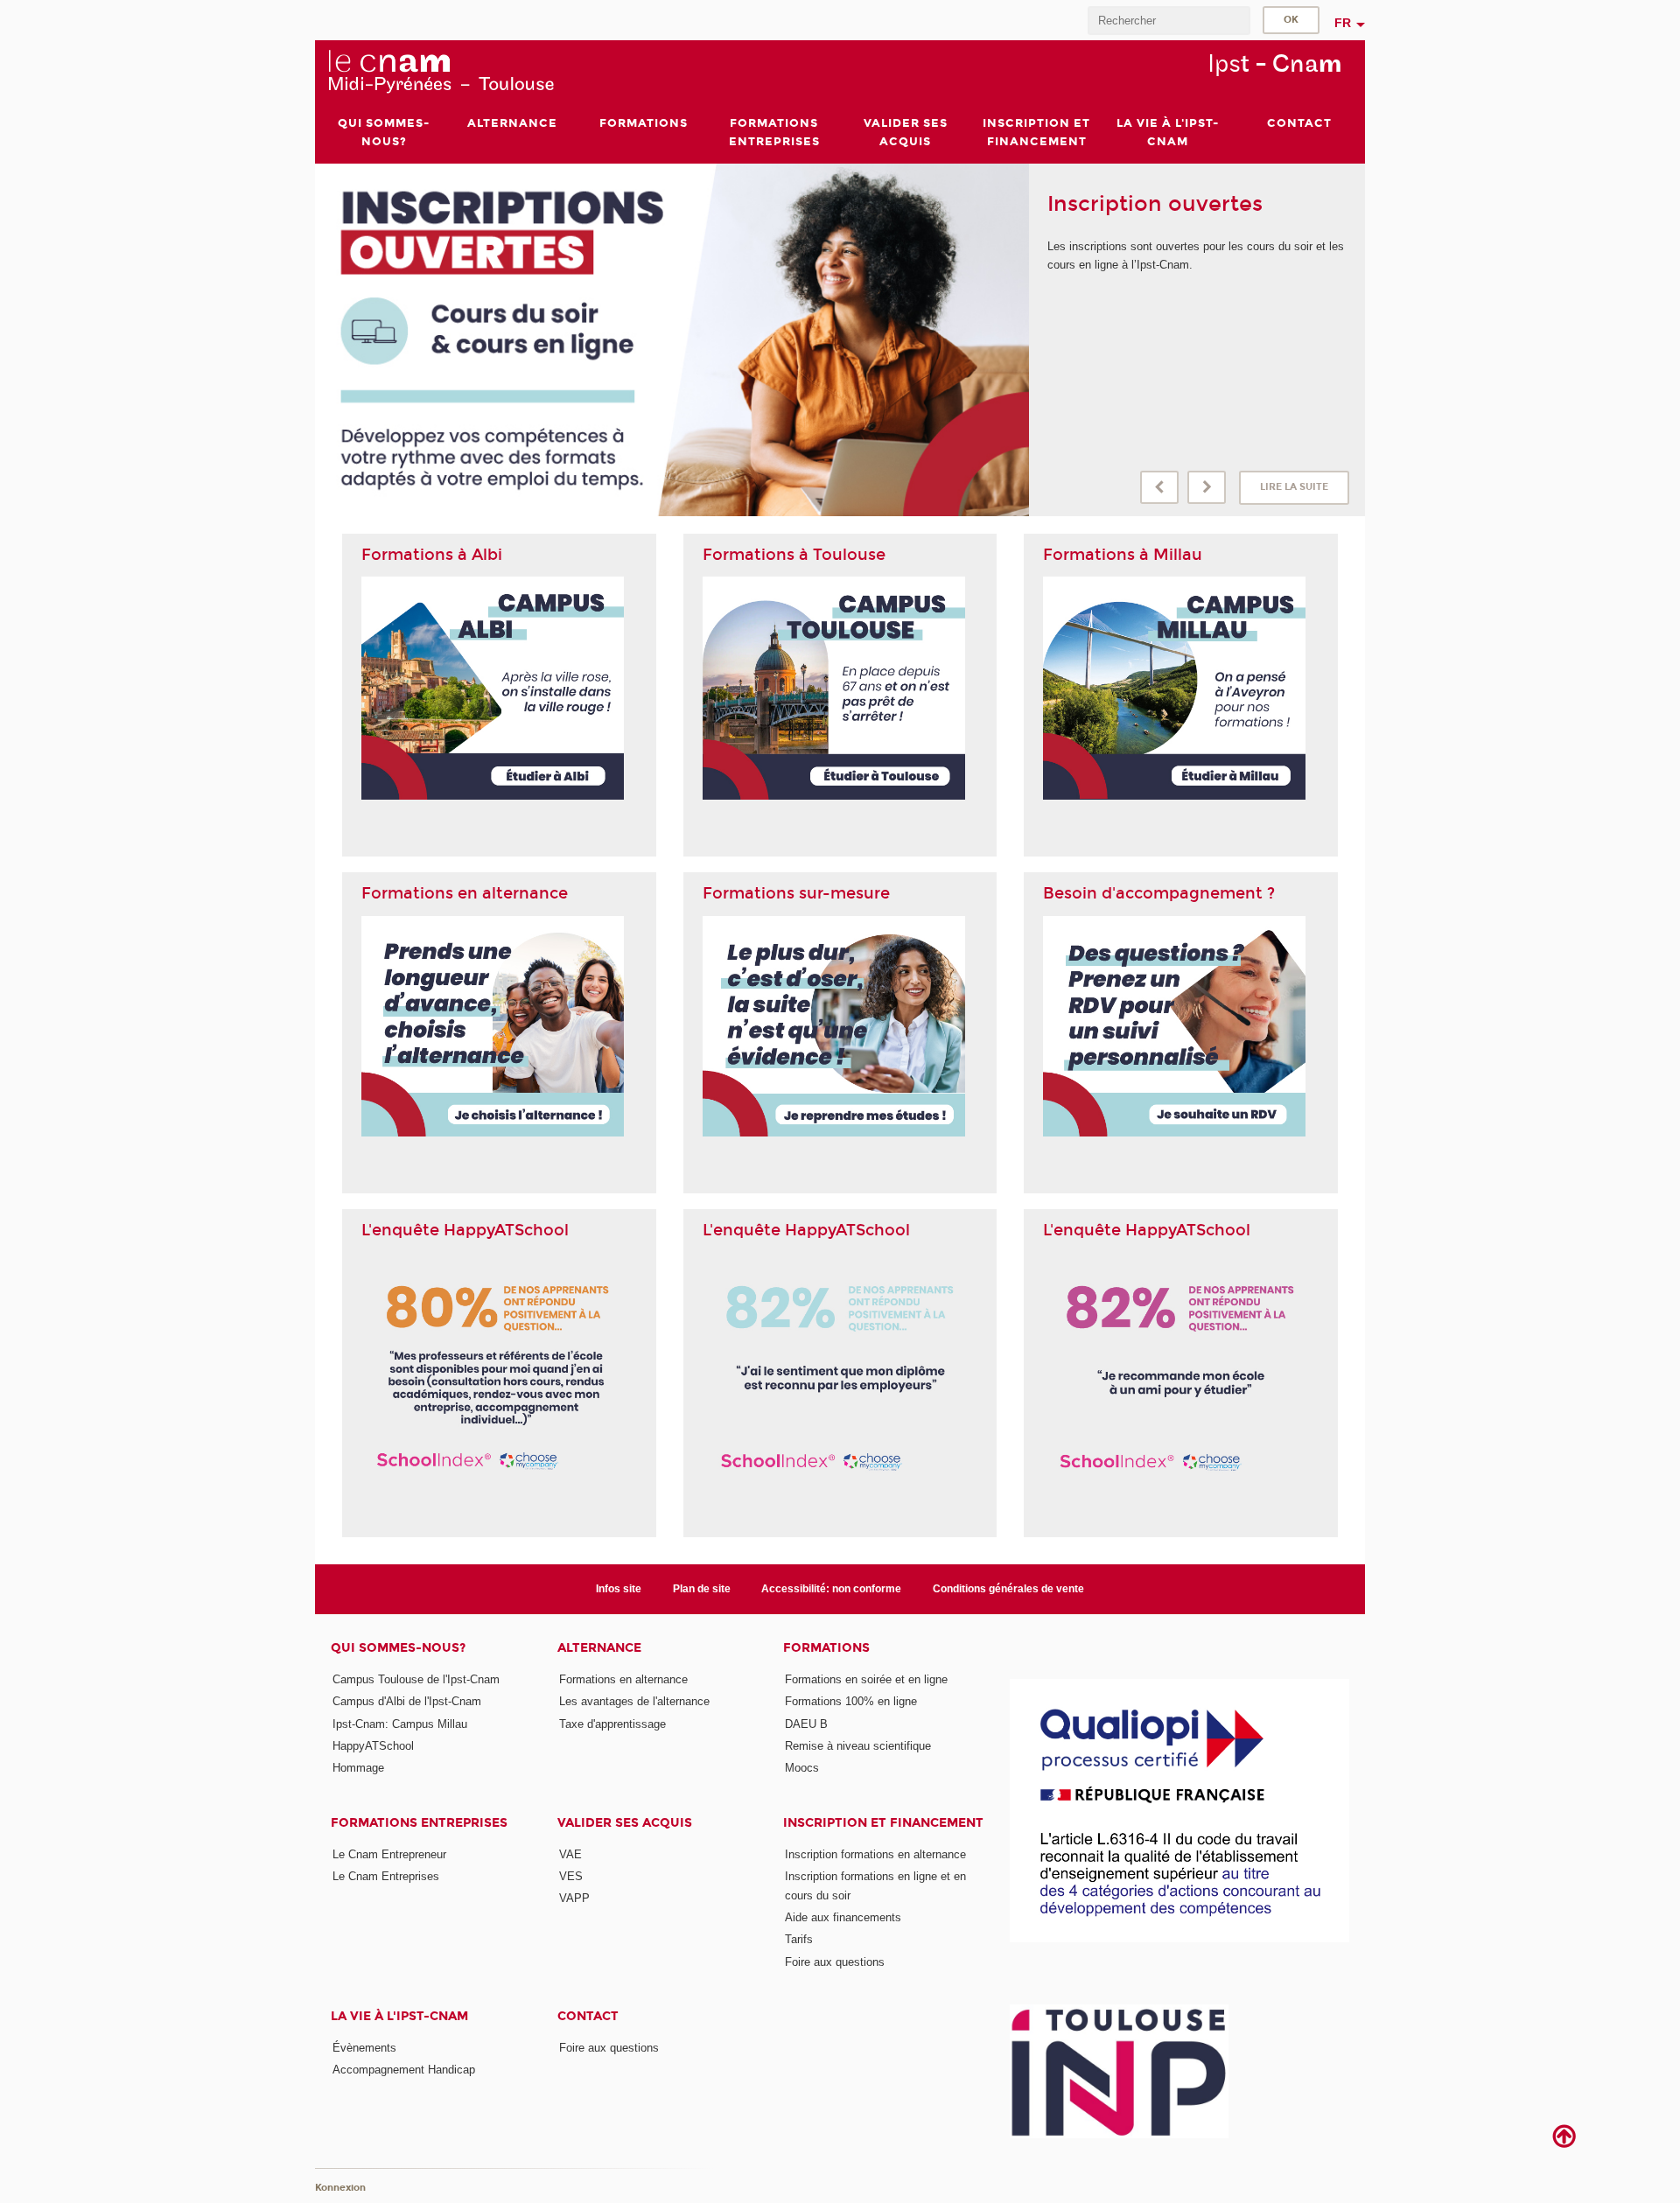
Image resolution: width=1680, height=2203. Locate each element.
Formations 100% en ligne (851, 1701)
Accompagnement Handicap (404, 2070)
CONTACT (588, 2016)
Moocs (802, 1768)
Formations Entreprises (419, 1823)
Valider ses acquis (625, 1823)
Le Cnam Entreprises (386, 1876)
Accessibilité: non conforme (831, 1589)
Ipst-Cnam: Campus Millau (400, 1724)
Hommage (358, 1768)
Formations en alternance (623, 1679)
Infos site (619, 1589)
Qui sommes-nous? (398, 1648)
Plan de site (702, 1589)
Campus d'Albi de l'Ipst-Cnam (407, 1701)
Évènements (364, 2048)
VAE (570, 1854)
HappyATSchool (373, 1746)
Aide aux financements (843, 1917)
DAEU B (806, 1724)
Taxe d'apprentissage (612, 1724)
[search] (1169, 21)
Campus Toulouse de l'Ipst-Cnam (416, 1679)
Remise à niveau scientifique (858, 1746)
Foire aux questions (835, 1962)
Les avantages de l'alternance (634, 1701)
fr (1343, 23)
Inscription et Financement (883, 1823)
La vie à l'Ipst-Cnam (399, 2016)
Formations (826, 1648)
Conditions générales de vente (1008, 1589)
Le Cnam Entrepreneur (389, 1854)
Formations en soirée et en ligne (866, 1679)
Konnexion (340, 2188)
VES (571, 1876)
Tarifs (799, 1939)
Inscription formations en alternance (875, 1854)
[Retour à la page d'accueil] (441, 71)
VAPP (574, 1898)
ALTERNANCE (599, 1648)
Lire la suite (1294, 487)
